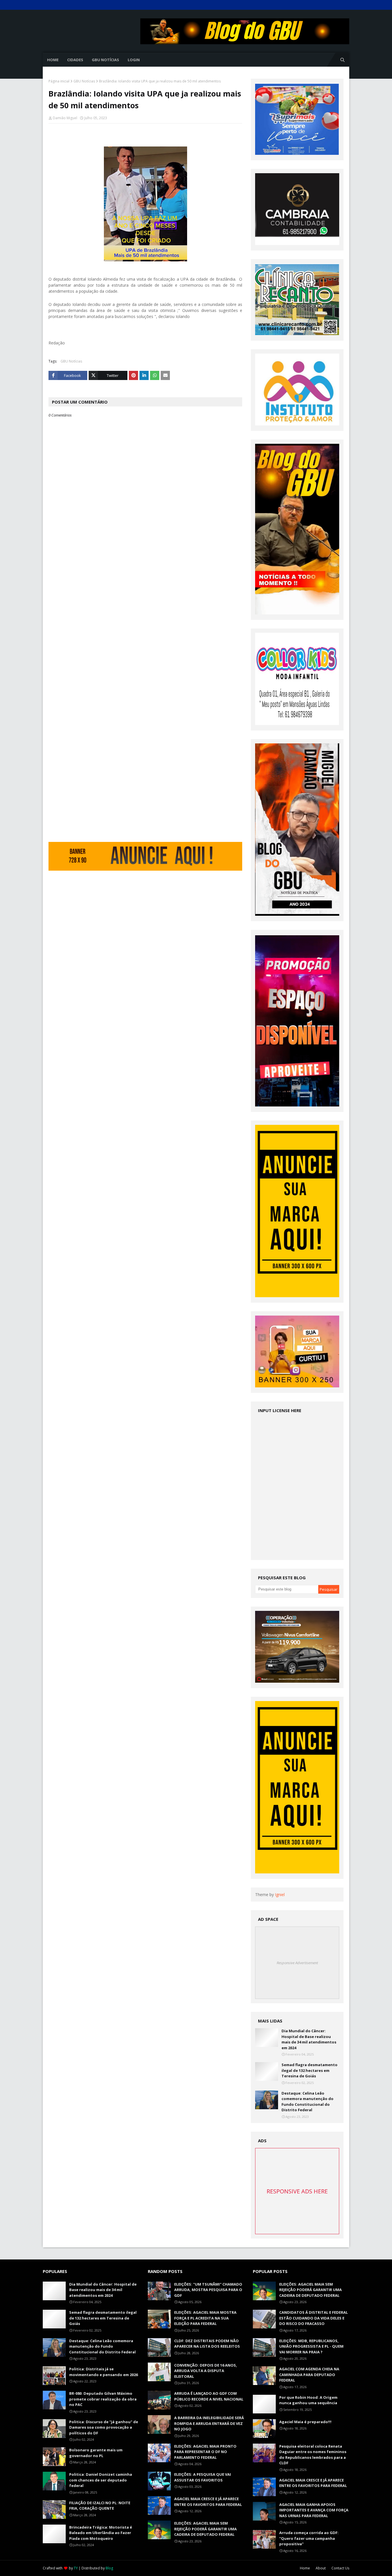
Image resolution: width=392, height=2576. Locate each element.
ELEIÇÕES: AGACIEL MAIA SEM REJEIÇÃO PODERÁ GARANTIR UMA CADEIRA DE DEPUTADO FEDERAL (205, 2529)
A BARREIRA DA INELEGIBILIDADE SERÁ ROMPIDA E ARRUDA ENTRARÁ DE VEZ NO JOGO (209, 2423)
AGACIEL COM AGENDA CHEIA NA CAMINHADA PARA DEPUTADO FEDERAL (309, 2374)
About (321, 2568)
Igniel (280, 1895)
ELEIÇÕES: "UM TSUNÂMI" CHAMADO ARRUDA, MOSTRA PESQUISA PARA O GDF (208, 2290)
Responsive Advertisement (297, 1963)
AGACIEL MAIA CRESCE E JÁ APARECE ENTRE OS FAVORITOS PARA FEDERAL (208, 2502)
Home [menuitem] (53, 60)
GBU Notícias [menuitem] (105, 60)
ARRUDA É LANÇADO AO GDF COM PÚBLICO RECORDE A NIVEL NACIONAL (209, 2396)
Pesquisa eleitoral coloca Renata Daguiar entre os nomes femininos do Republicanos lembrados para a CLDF (313, 2455)
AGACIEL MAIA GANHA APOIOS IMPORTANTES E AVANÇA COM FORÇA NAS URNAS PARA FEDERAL (314, 2510)
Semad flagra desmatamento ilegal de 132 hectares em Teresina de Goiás (309, 2070)
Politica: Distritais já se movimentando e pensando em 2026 (103, 2372)
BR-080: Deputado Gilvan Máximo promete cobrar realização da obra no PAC (103, 2399)
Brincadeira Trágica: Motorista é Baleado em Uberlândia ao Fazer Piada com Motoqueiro (101, 2533)
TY (76, 2568)
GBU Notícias (84, 81)
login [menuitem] (134, 60)
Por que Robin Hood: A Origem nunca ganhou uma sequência (308, 2400)
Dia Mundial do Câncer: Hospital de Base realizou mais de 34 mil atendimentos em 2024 (309, 2039)
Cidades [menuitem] (75, 60)
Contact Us (340, 2568)
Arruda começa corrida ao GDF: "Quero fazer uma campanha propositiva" (309, 2538)
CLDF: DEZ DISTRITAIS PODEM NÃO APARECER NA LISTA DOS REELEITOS (207, 2344)
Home (305, 2568)
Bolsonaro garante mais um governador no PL (96, 2453)
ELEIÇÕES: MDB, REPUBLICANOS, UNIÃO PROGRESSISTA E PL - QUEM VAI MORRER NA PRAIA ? (311, 2346)
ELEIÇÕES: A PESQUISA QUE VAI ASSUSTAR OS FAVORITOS (203, 2477)
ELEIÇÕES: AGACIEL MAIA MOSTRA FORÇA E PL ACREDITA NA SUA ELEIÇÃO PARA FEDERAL (205, 2318)
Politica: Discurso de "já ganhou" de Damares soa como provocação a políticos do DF (104, 2427)
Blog (109, 2568)
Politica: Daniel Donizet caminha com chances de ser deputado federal (101, 2480)
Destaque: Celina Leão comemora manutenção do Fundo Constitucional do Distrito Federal (307, 2102)
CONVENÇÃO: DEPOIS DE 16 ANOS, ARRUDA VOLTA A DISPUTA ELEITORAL (206, 2371)
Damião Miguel (65, 118)
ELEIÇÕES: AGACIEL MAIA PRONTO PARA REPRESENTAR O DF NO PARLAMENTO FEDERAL (205, 2452)
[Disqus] (145, 621)
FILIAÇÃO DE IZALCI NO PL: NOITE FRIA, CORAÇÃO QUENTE (100, 2506)
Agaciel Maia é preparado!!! (305, 2422)
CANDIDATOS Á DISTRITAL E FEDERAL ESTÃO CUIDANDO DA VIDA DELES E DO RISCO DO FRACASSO (314, 2318)
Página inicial (59, 81)
